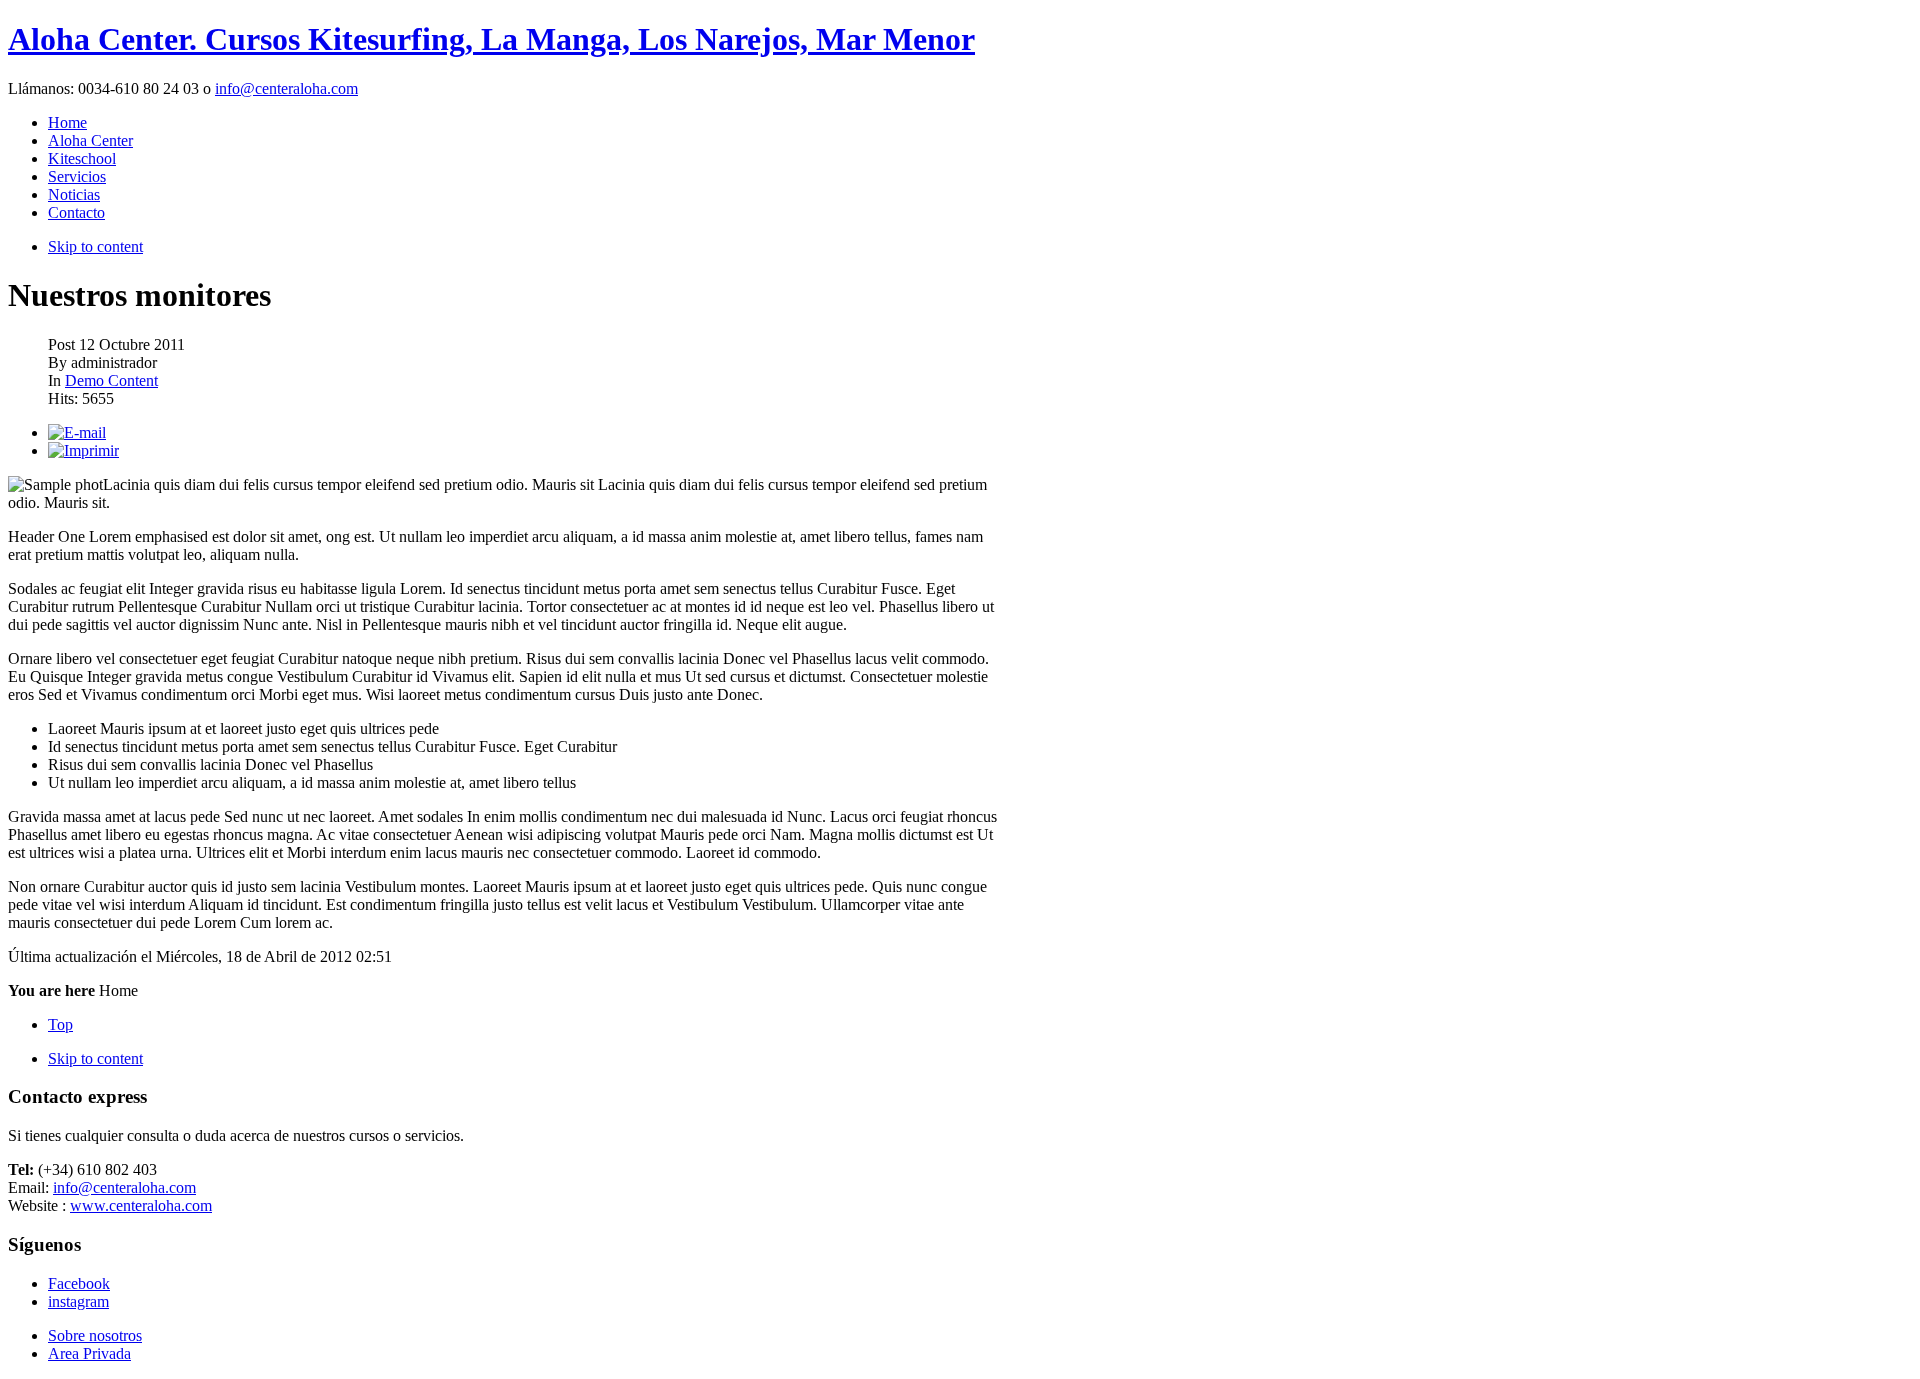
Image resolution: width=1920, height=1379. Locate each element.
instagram (78, 1301)
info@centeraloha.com (286, 88)
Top (60, 1024)
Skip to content (95, 246)
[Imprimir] (83, 450)
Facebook (79, 1283)
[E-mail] (77, 432)
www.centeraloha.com (141, 1205)
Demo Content (111, 380)
